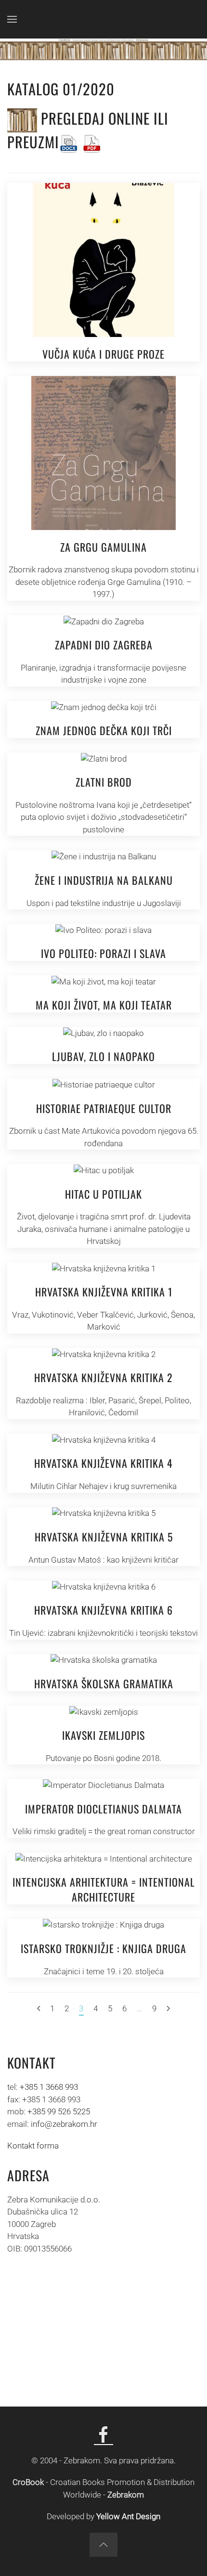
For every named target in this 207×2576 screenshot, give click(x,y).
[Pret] (39, 2009)
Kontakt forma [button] (33, 2146)
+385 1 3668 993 (49, 2087)
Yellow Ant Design (128, 2516)
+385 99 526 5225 (59, 2111)
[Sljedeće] (168, 2009)
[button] (12, 19)
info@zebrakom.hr (64, 2124)
